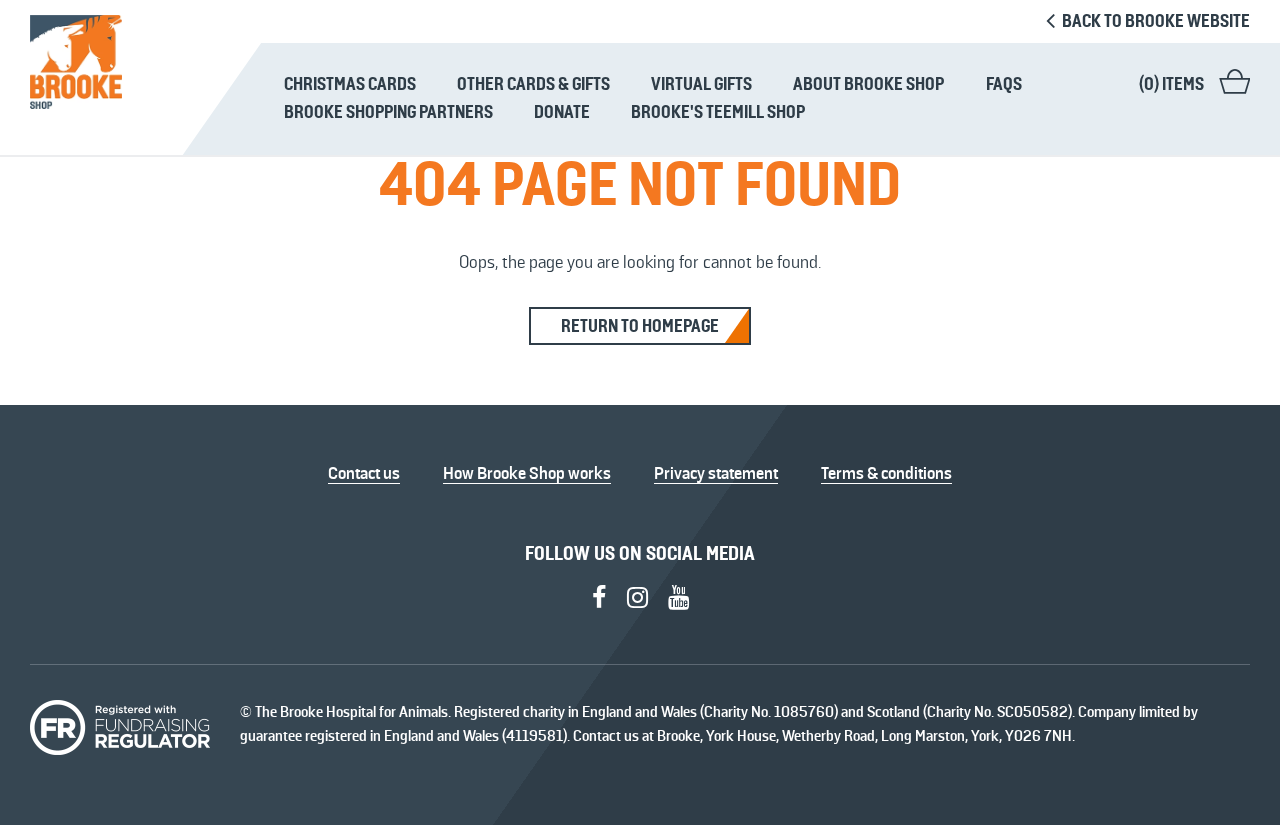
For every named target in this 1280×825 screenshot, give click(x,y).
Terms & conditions (886, 473)
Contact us (364, 473)
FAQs (1004, 84)
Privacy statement (716, 473)
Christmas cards (350, 84)
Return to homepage (640, 326)
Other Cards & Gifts (533, 84)
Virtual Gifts (701, 84)
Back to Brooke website (1154, 21)
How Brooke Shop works (527, 473)
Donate (562, 112)
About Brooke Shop (868, 84)
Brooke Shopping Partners (388, 112)
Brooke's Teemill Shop (718, 112)
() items (1171, 84)
